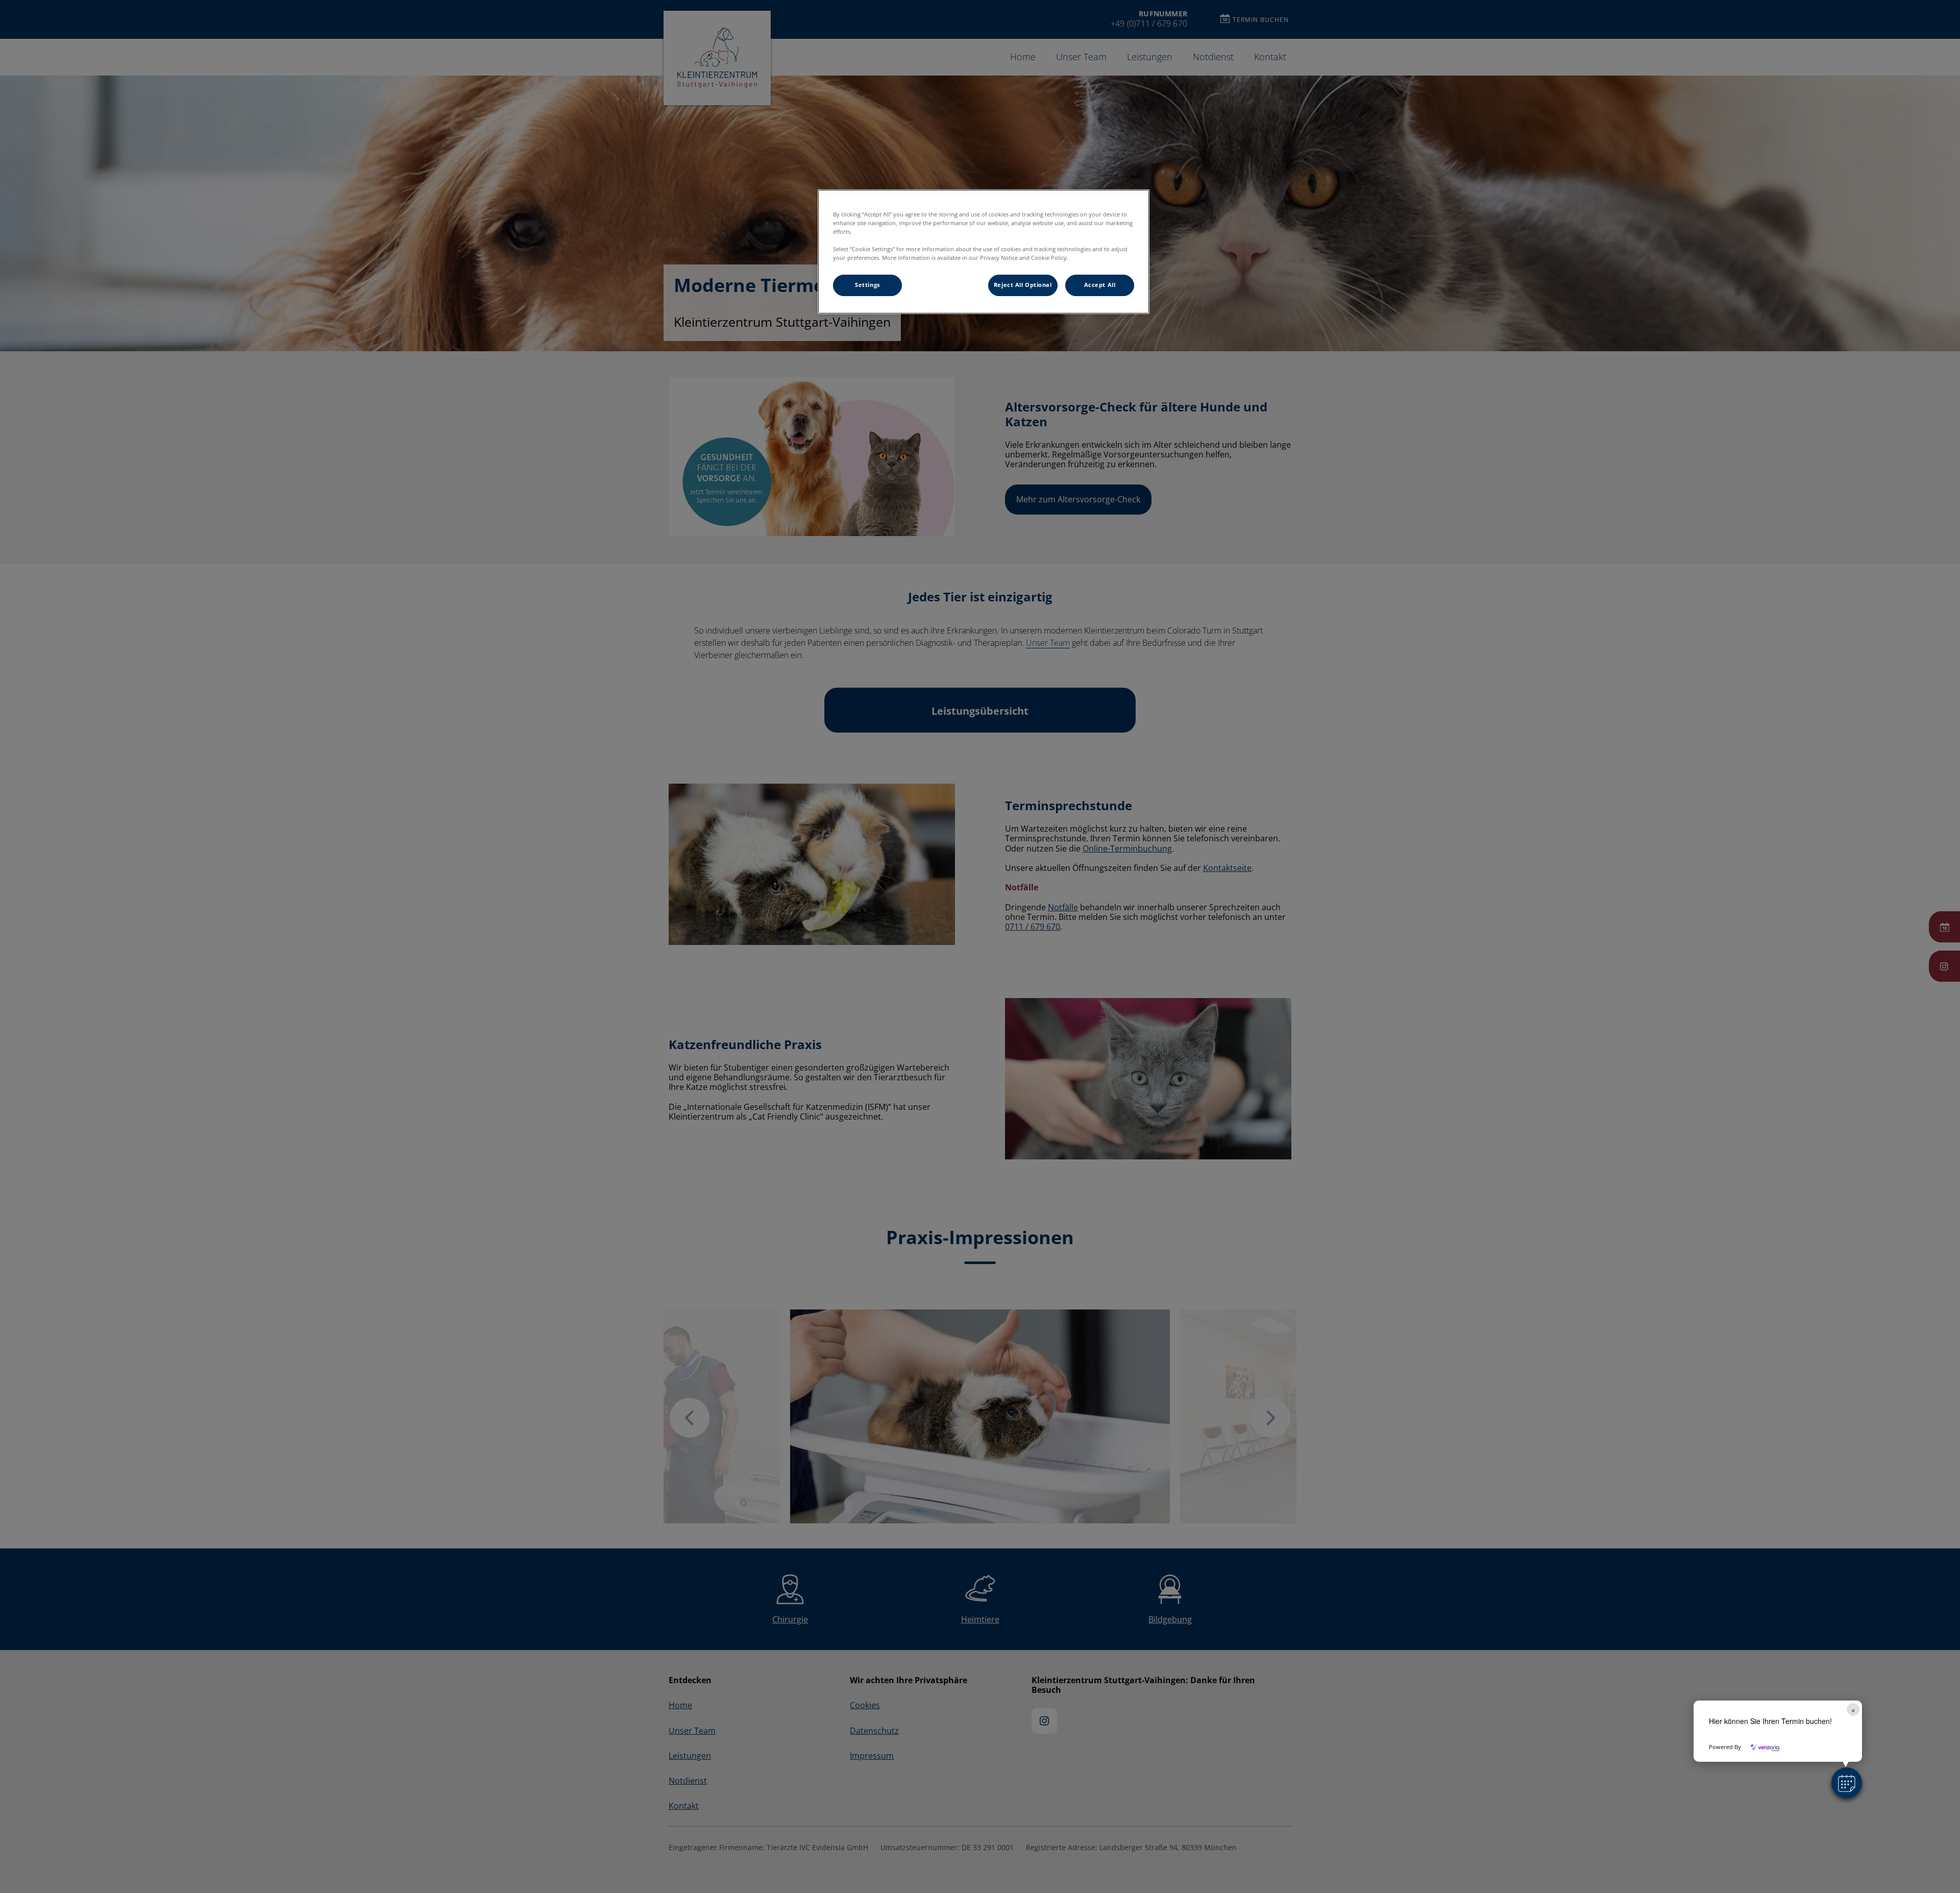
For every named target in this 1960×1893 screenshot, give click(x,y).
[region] (984, 252)
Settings (867, 285)
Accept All (1100, 285)
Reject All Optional (1023, 285)
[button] (1847, 1783)
